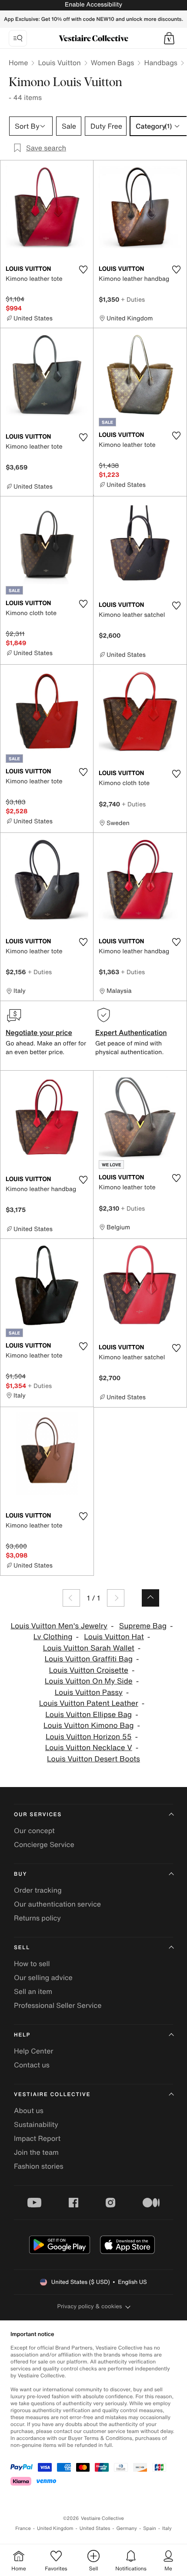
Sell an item (33, 1991)
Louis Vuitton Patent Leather (89, 1703)
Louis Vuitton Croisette (89, 1670)
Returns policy (37, 1918)
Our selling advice (43, 1977)
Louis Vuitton (59, 63)
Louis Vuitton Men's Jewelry (59, 1626)
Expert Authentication (131, 1032)
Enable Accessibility (93, 5)
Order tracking (38, 1890)
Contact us (32, 2065)
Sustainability (36, 2124)
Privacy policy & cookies (90, 2306)
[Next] (116, 1598)
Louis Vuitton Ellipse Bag (88, 1715)
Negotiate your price (39, 1032)
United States (95, 2528)
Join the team (36, 2152)
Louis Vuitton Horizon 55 (89, 1737)
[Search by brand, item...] (18, 38)
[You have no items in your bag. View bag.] (169, 38)
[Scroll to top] (150, 1598)
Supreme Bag (143, 1626)
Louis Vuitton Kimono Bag (89, 1726)
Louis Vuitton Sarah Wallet (89, 1648)
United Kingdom (55, 2528)
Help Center (33, 2051)
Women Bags (113, 63)
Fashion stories (39, 2166)
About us (29, 2110)
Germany (127, 2528)
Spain (150, 2528)
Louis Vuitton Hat (114, 1637)
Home (18, 63)
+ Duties (133, 299)
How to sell (32, 1964)
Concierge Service (44, 1844)
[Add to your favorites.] (83, 270)
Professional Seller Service (58, 2005)
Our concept (34, 1830)
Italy (167, 2528)
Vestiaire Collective (52, 2095)
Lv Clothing (53, 1637)
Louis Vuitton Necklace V (89, 1748)
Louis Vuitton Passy (89, 1692)
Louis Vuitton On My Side (89, 1681)
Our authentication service (57, 1904)
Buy (20, 1874)
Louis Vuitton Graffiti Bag (89, 1659)
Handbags (160, 63)
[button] (169, 38)
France (23, 2528)
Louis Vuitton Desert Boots (93, 1759)
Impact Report (37, 2138)
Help (22, 2035)
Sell (22, 1948)
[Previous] (71, 1598)
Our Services (38, 1815)
